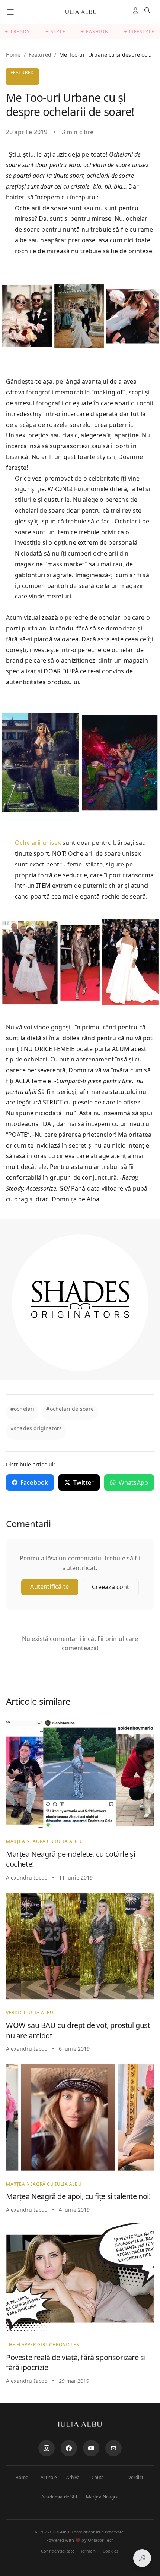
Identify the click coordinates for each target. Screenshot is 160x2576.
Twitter (84, 1482)
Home (13, 55)
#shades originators (36, 1428)
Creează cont (111, 1587)
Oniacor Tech (101, 2540)
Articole (49, 2478)
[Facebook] (69, 2448)
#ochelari (22, 1409)
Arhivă (73, 2478)
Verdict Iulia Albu (30, 2012)
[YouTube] (91, 2448)
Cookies (111, 2551)
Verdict (136, 2478)
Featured (40, 55)
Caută (98, 2478)
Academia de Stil (59, 2497)
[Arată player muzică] (142, 2558)
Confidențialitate (58, 2551)
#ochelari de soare (70, 1409)
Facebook (34, 1482)
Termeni (88, 2551)
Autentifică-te (49, 1586)
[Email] (113, 2448)
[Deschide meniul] (10, 12)
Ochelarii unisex (38, 843)
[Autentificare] (137, 12)
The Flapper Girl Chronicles (42, 2345)
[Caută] (149, 12)
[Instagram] (47, 2448)
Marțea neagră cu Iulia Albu (44, 1841)
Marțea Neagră (102, 2497)
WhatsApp (133, 1482)
